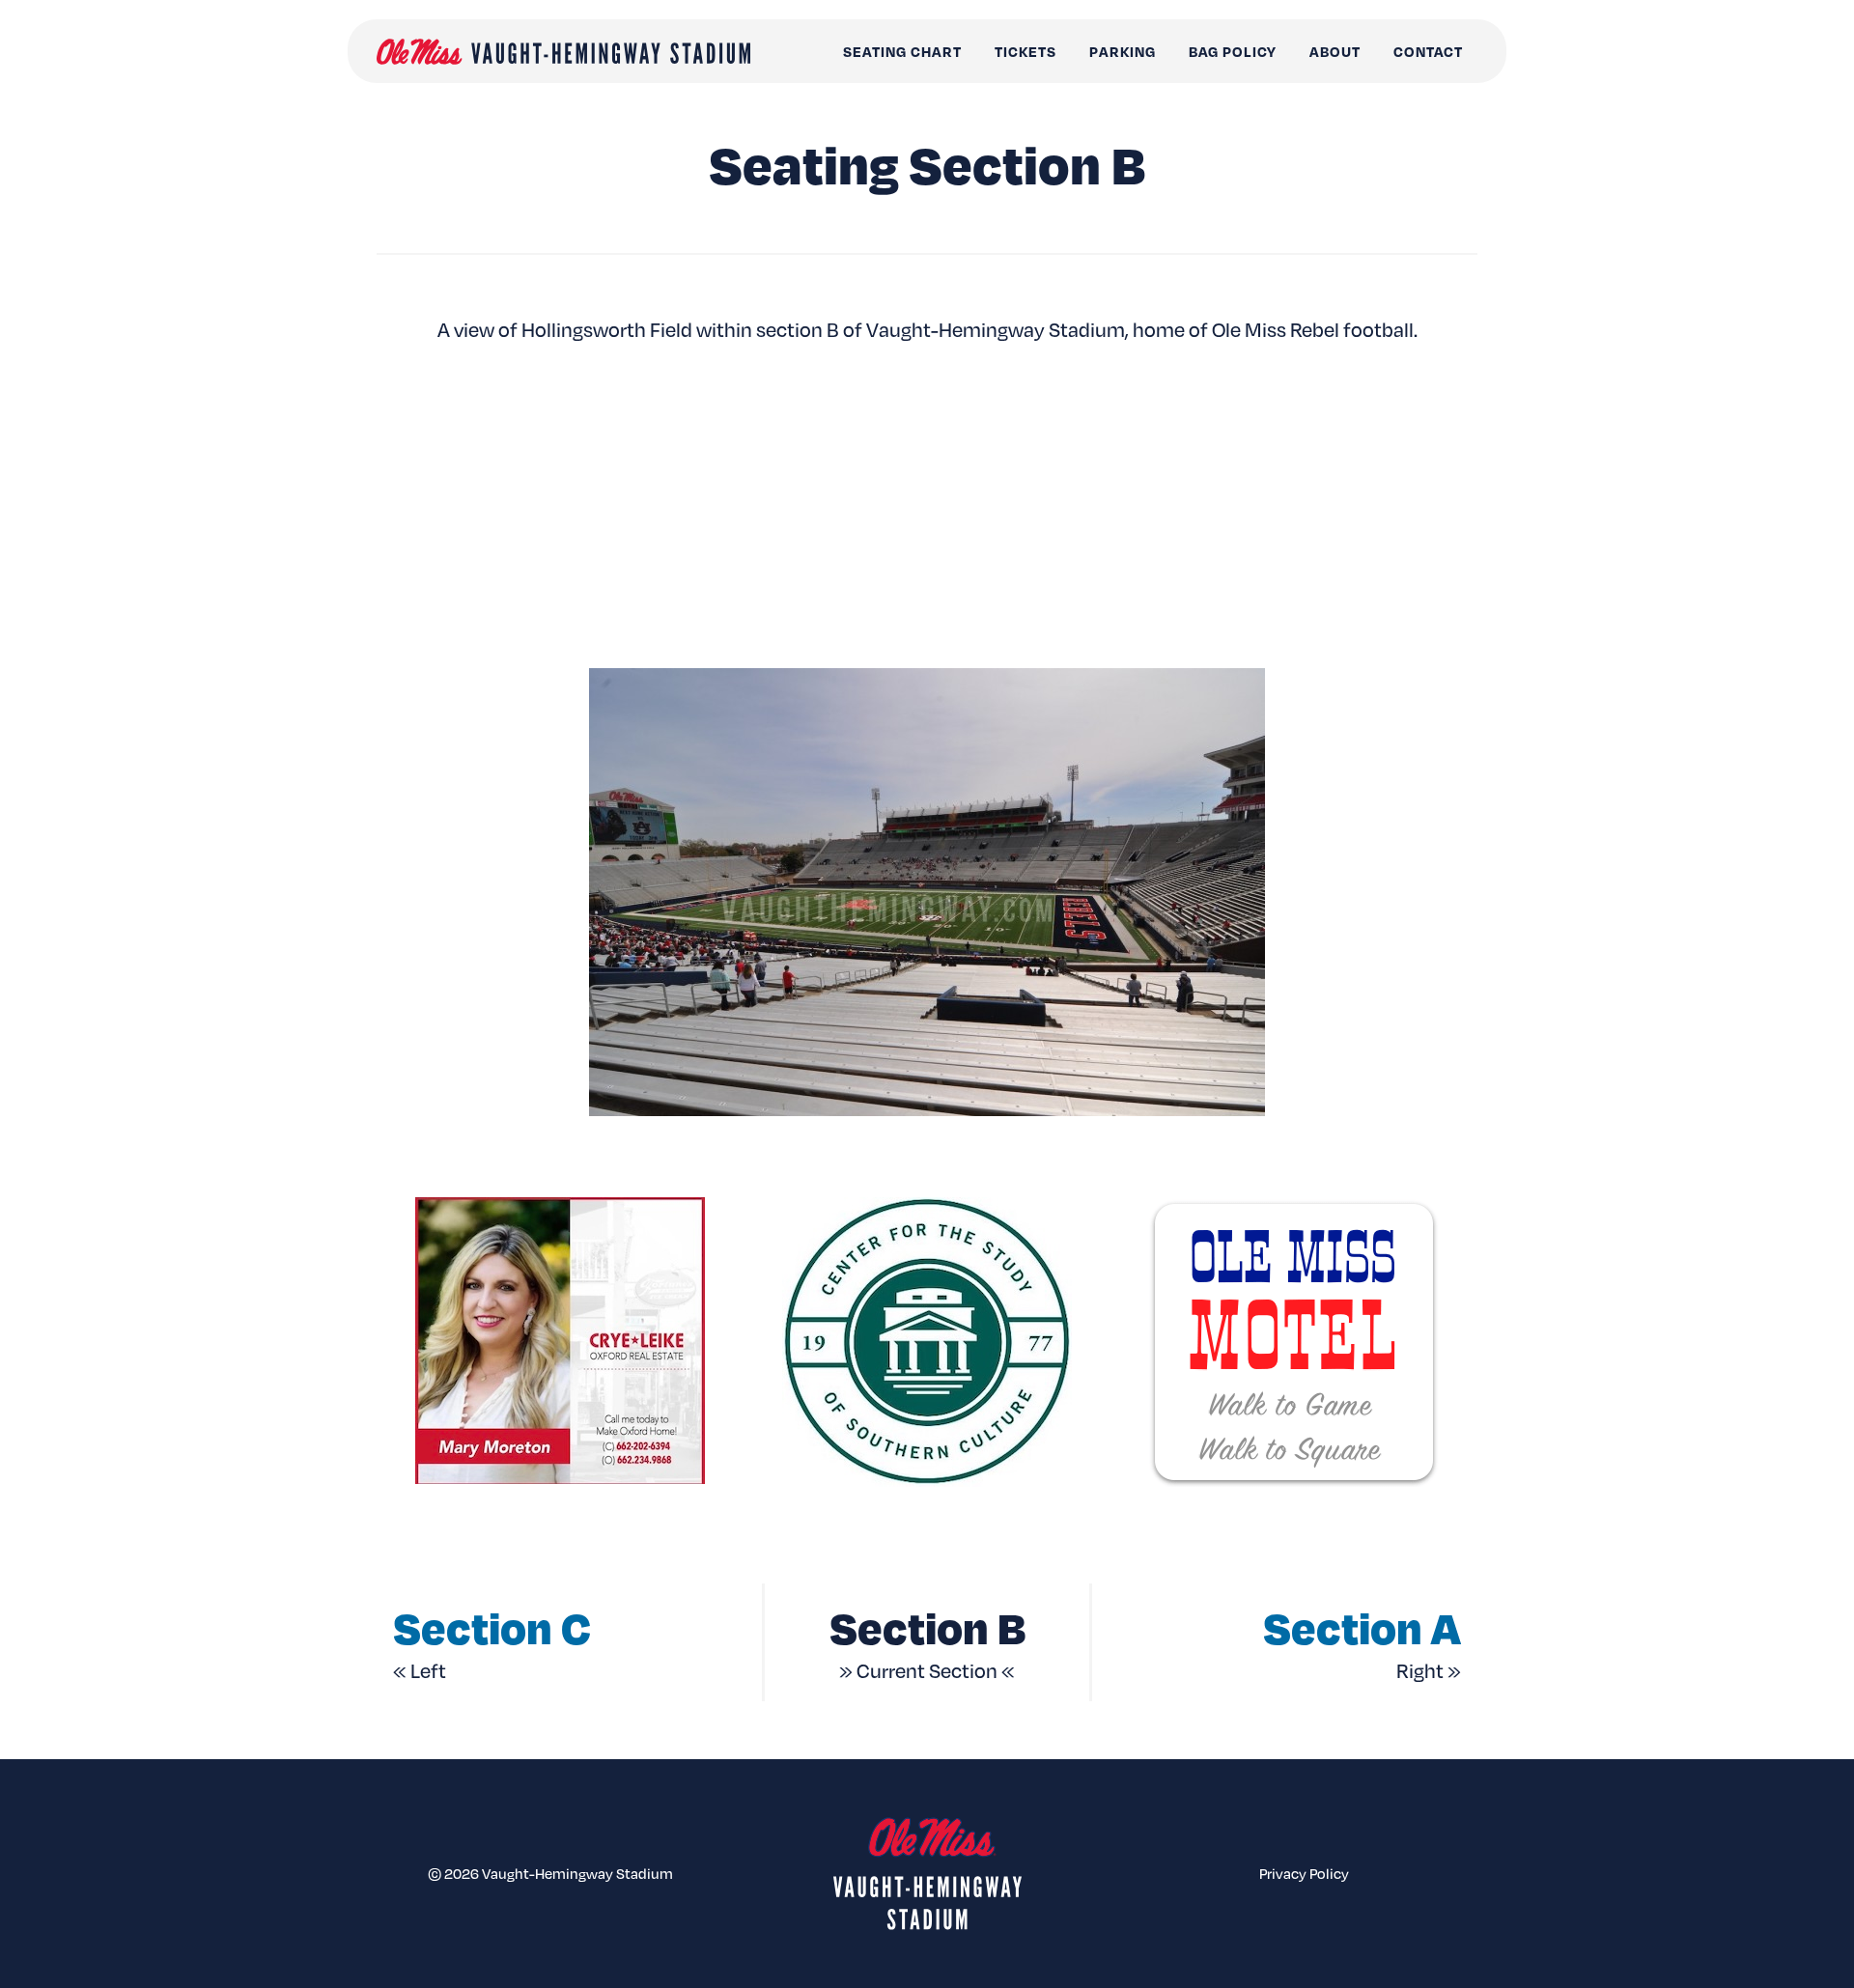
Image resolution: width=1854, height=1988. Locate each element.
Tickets (1025, 51)
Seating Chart (902, 51)
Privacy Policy (1304, 1873)
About (1335, 51)
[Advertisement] (927, 505)
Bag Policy (1233, 51)
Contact (1428, 51)
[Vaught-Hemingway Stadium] (563, 52)
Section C (492, 1626)
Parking (1123, 51)
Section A (1362, 1626)
